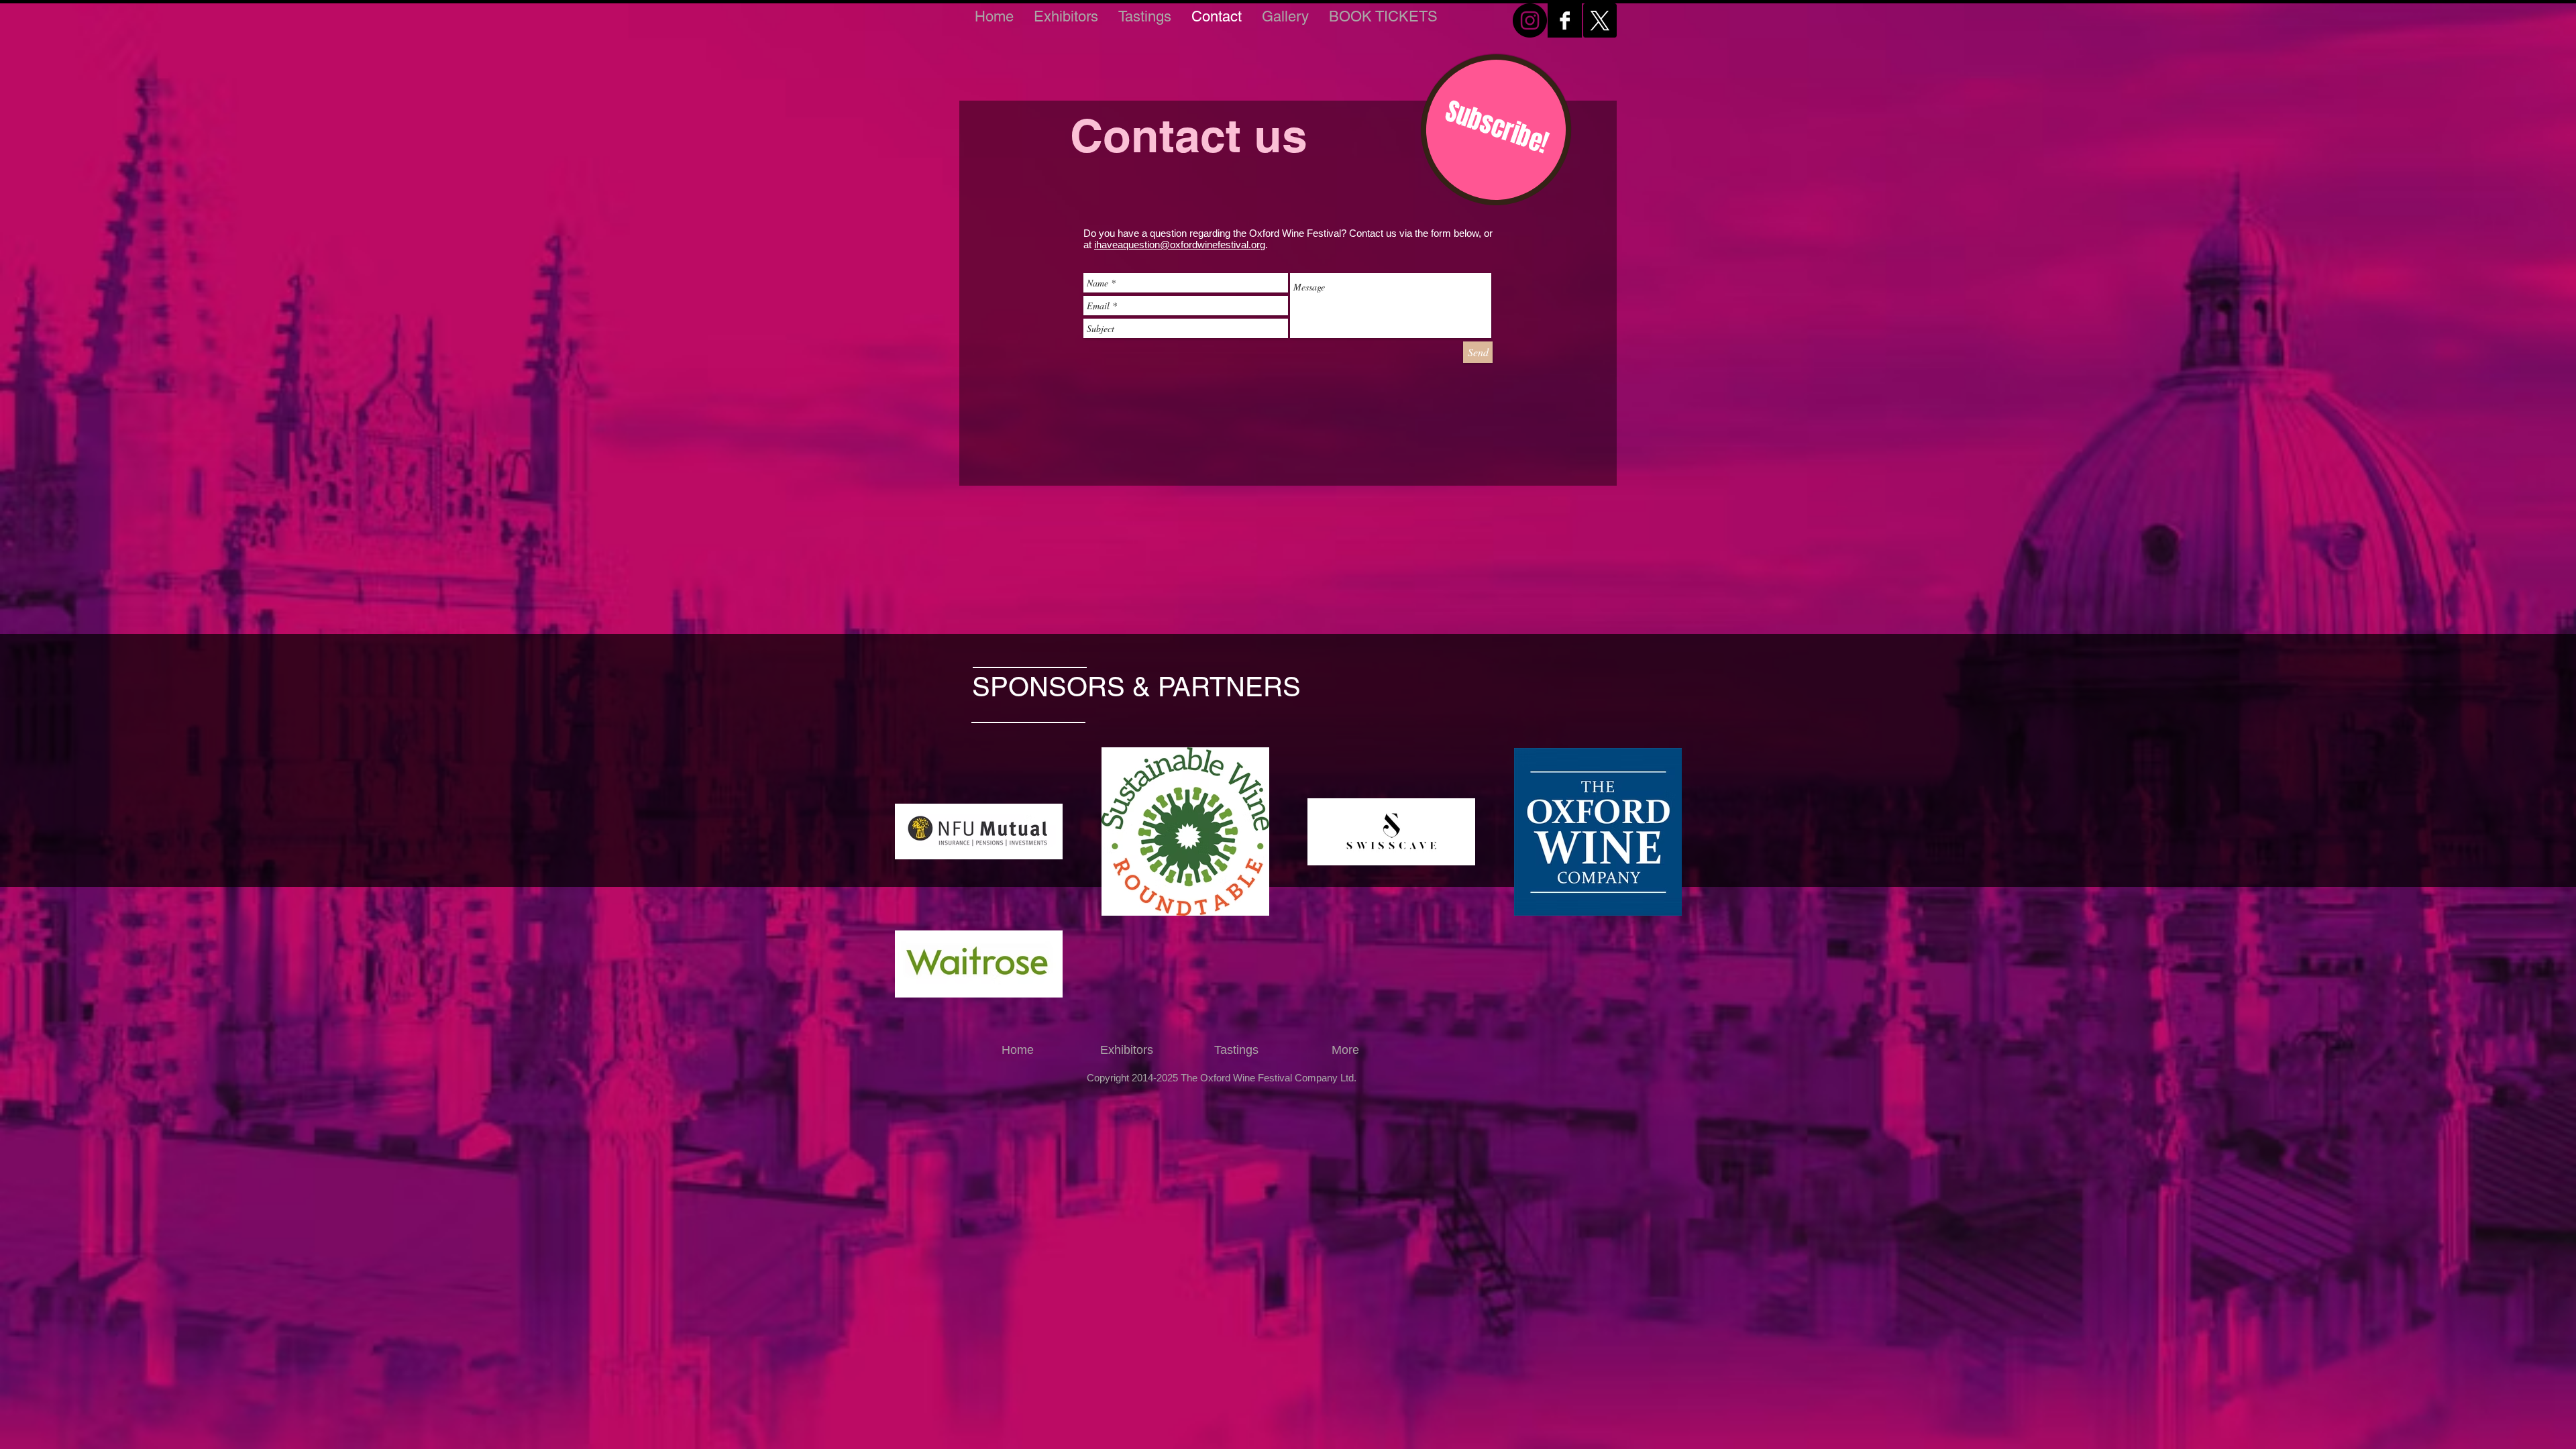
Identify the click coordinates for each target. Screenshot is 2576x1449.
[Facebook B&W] (1565, 20)
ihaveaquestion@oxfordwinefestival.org (1180, 245)
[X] (1600, 20)
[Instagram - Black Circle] (1530, 20)
